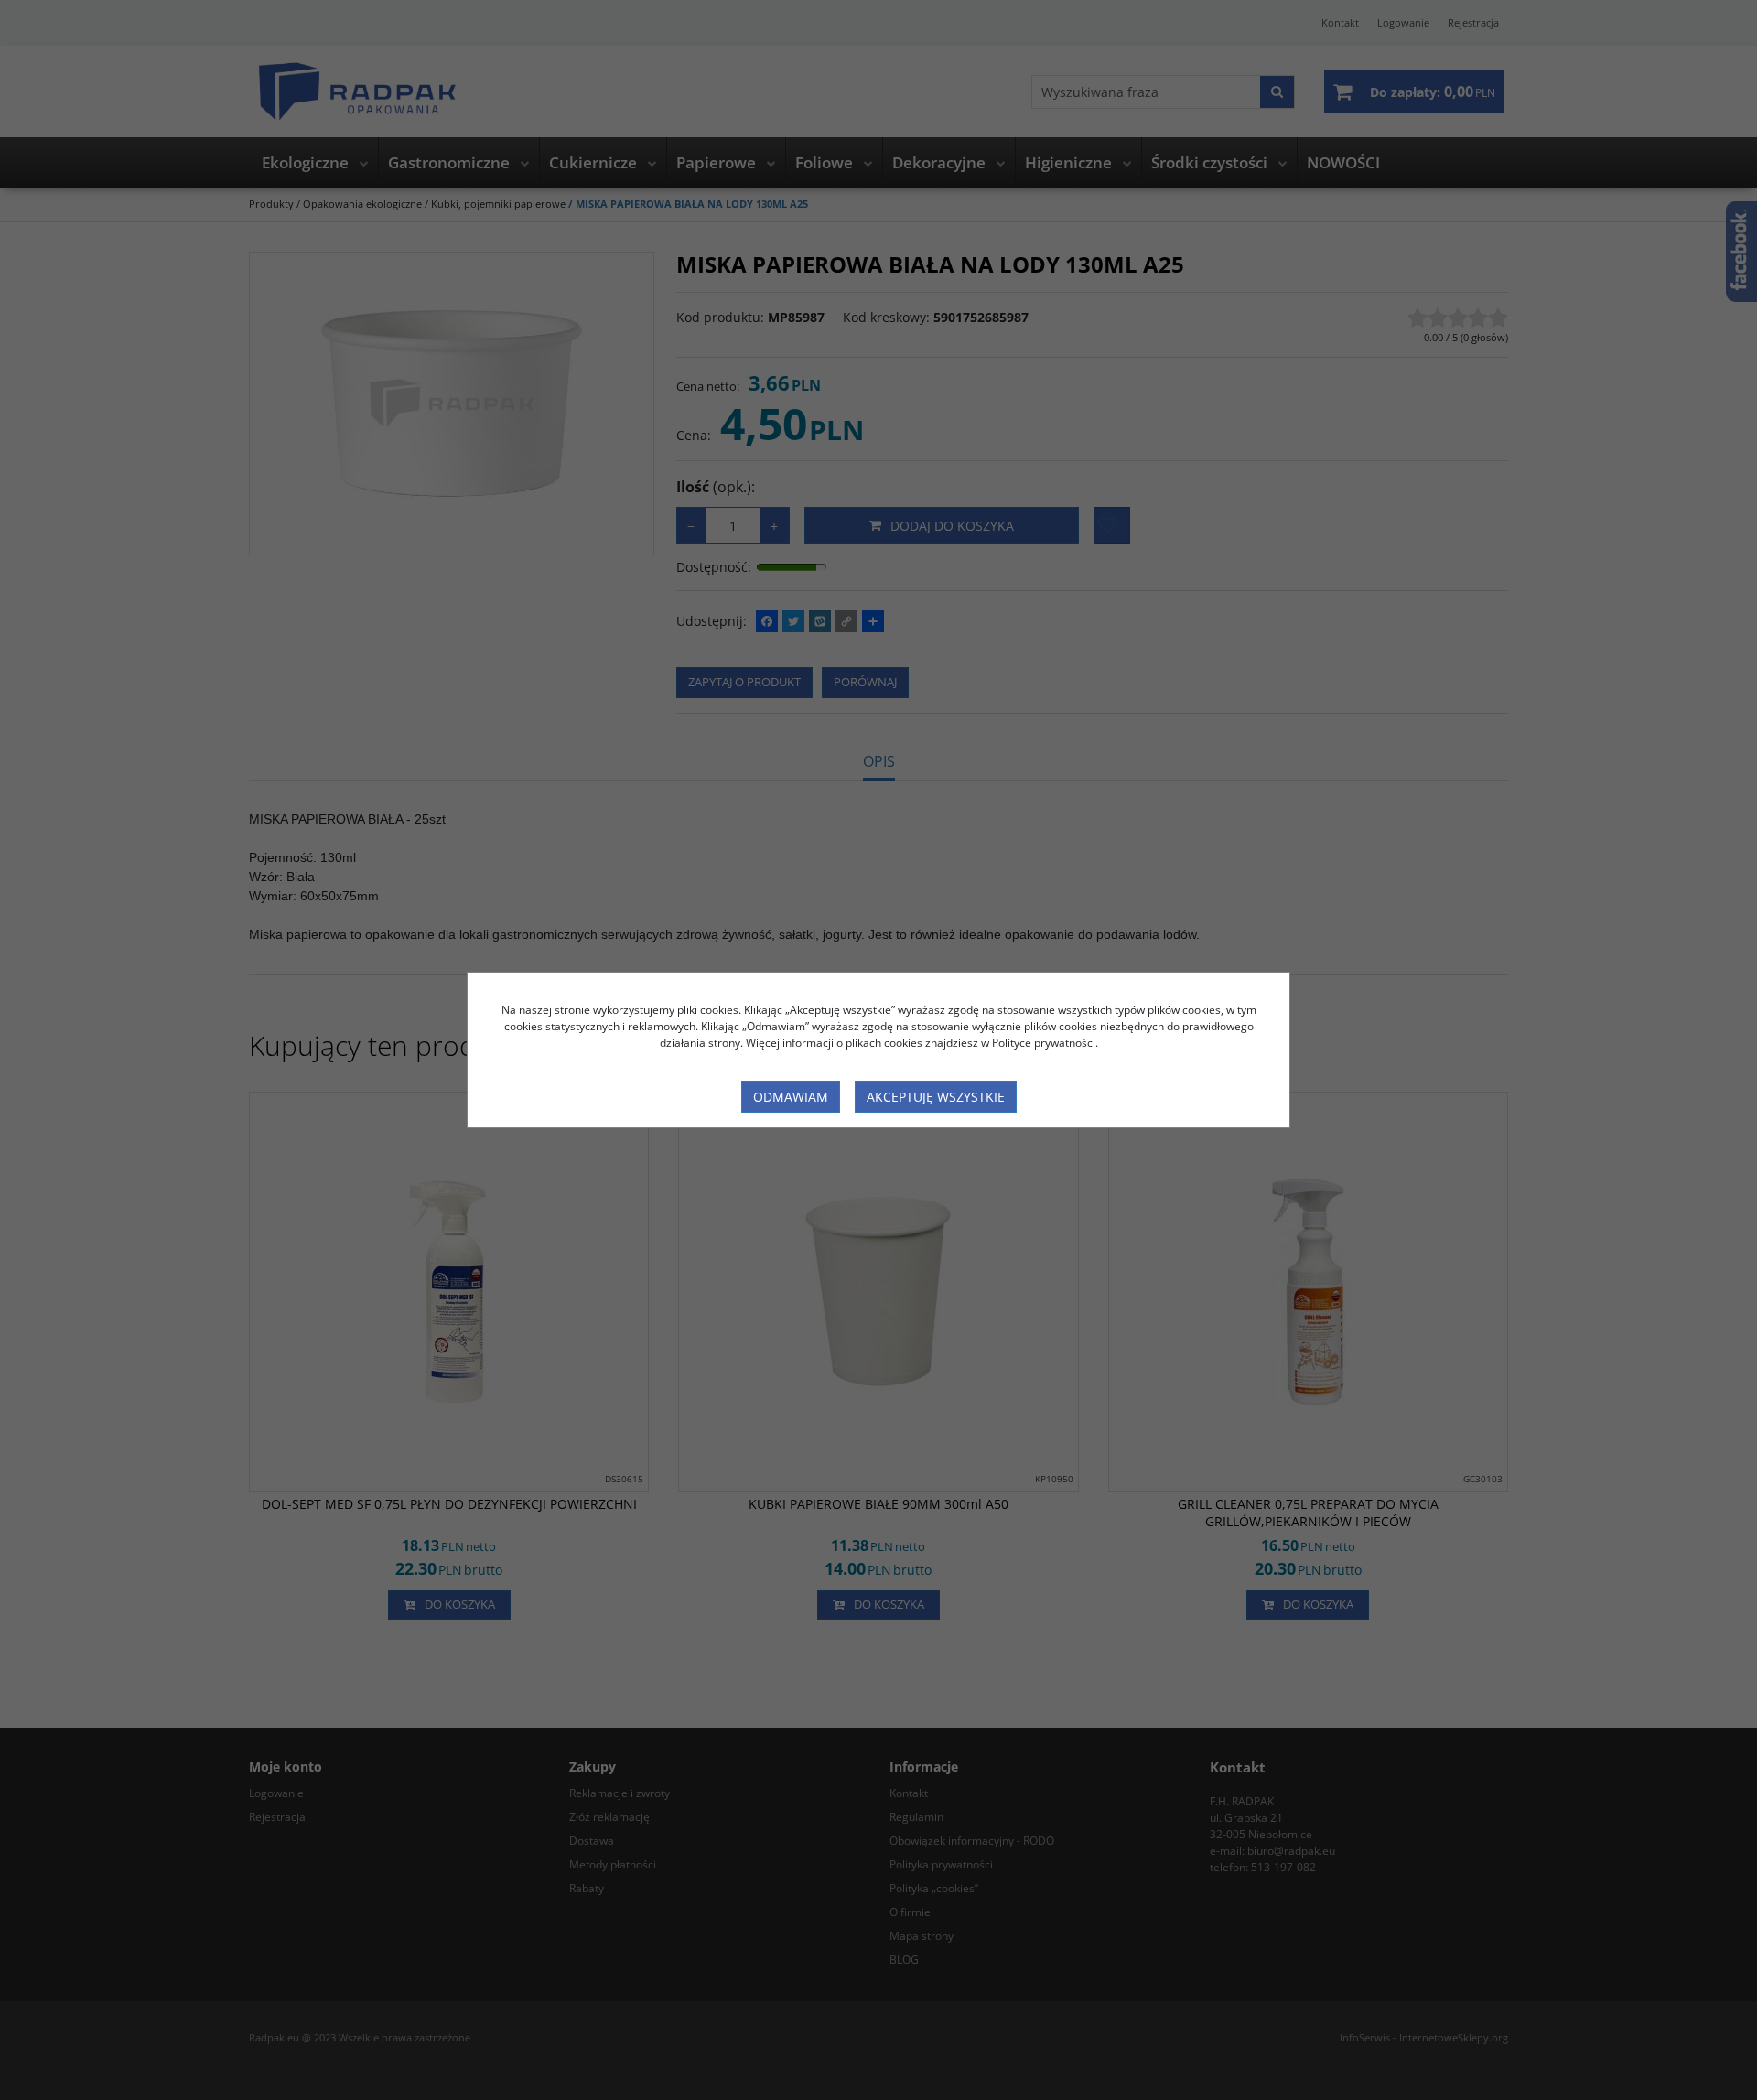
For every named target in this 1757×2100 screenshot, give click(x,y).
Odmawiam (791, 1097)
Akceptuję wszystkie (936, 1097)
